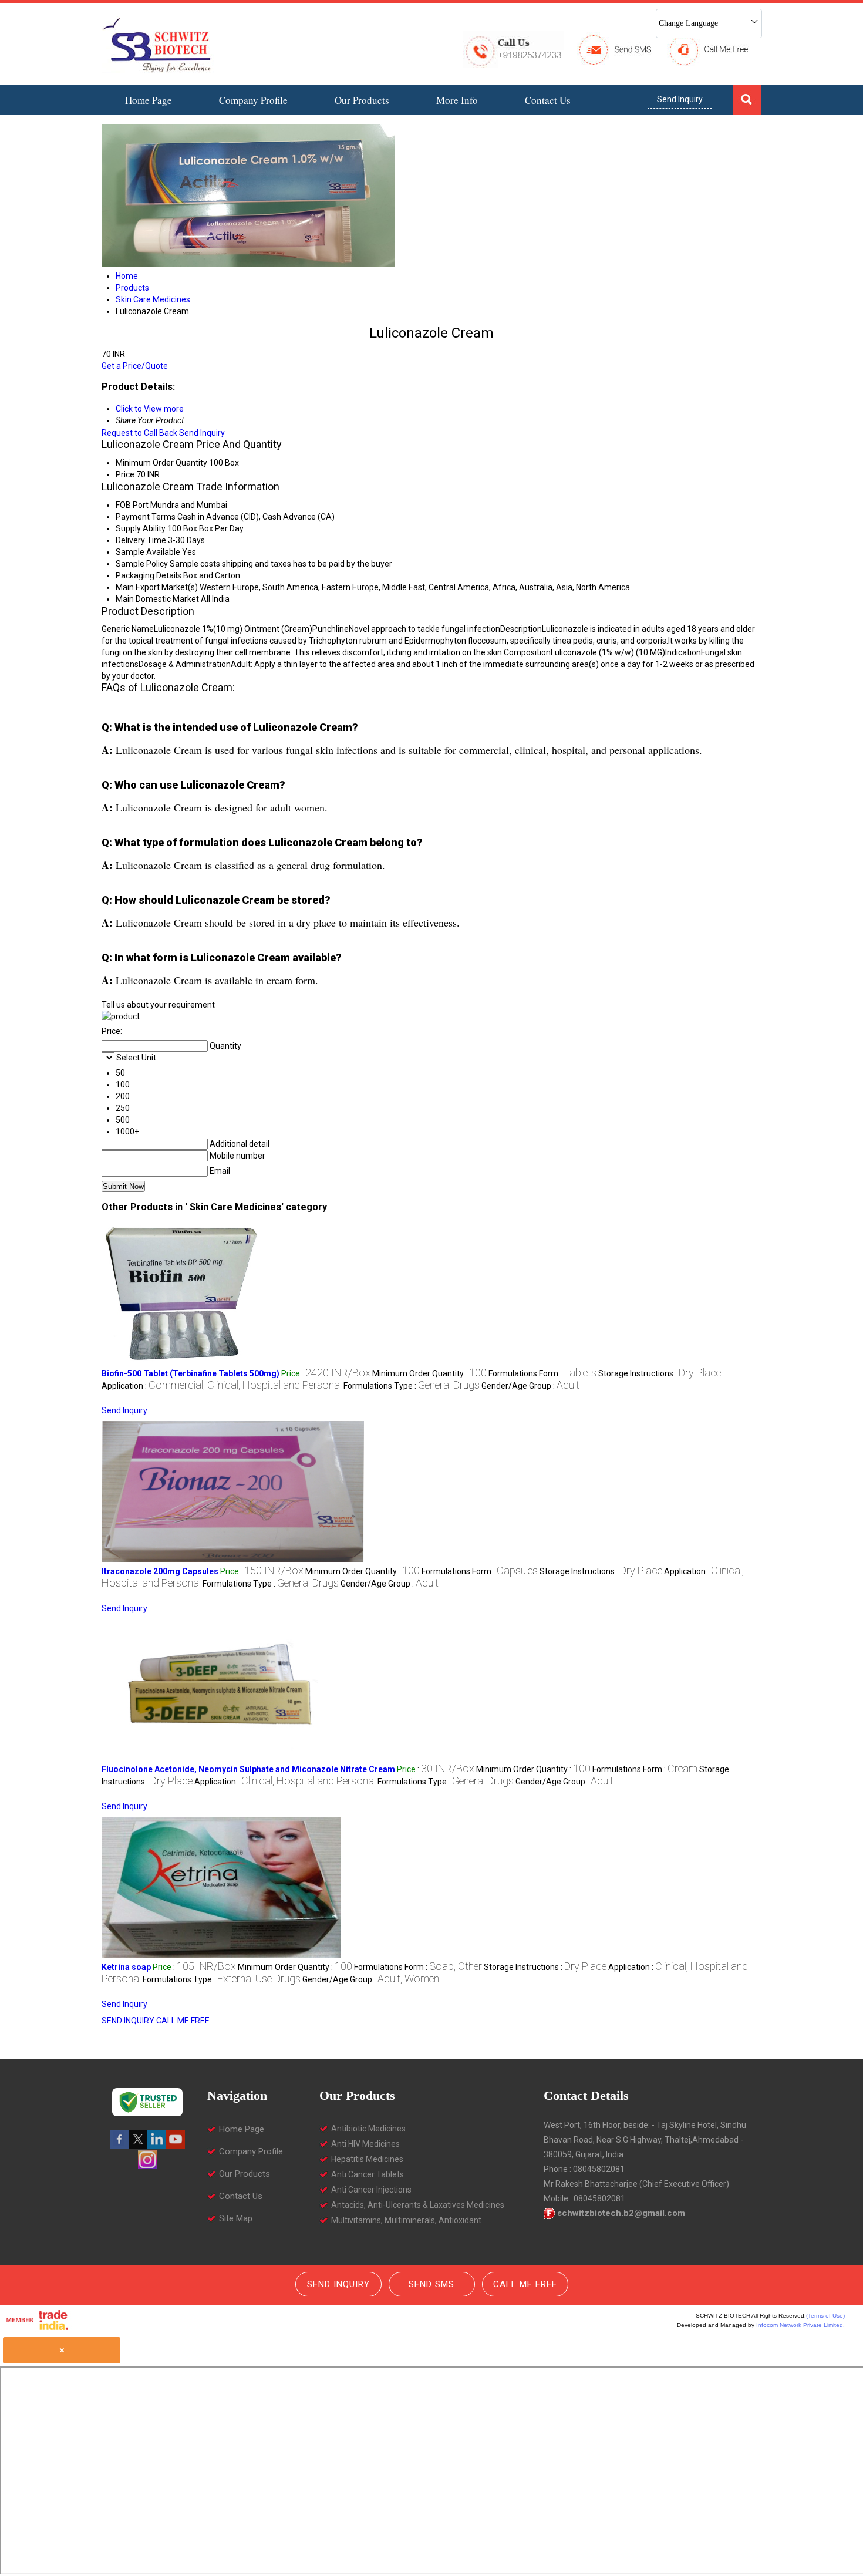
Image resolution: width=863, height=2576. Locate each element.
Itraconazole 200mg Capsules (160, 1571)
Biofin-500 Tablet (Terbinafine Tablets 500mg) (191, 1373)
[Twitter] (138, 2146)
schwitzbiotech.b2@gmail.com (621, 2213)
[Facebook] (119, 2146)
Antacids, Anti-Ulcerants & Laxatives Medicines (418, 2205)
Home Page (149, 100)
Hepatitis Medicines (367, 2159)
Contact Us (548, 100)
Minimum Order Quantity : (429, 1373)
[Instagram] (147, 2166)
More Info (457, 100)
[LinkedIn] (157, 2146)
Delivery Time (141, 540)
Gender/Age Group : (530, 1386)
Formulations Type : (412, 1386)
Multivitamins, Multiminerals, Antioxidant (406, 2220)
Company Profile (253, 100)
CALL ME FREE (183, 2021)
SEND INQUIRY (128, 2021)
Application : (222, 1386)
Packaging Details (149, 575)
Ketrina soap (126, 1967)
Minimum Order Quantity (161, 463)
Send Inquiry (680, 99)
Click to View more (150, 409)
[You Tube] (176, 2146)
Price (125, 474)
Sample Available (148, 552)
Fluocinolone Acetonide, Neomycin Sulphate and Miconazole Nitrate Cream (248, 1769)
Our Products (362, 100)
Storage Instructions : (660, 1373)
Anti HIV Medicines (365, 2144)
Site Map (236, 2218)
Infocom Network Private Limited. (800, 2325)
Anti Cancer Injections (371, 2190)
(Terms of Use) (825, 2316)
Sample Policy (142, 564)
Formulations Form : (542, 1373)
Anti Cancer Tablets (368, 2174)
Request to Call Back (139, 433)
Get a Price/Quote (135, 366)
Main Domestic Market (157, 599)
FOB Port (132, 505)
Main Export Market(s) (157, 587)
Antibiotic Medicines (368, 2129)
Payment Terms (146, 517)
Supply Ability (141, 528)
